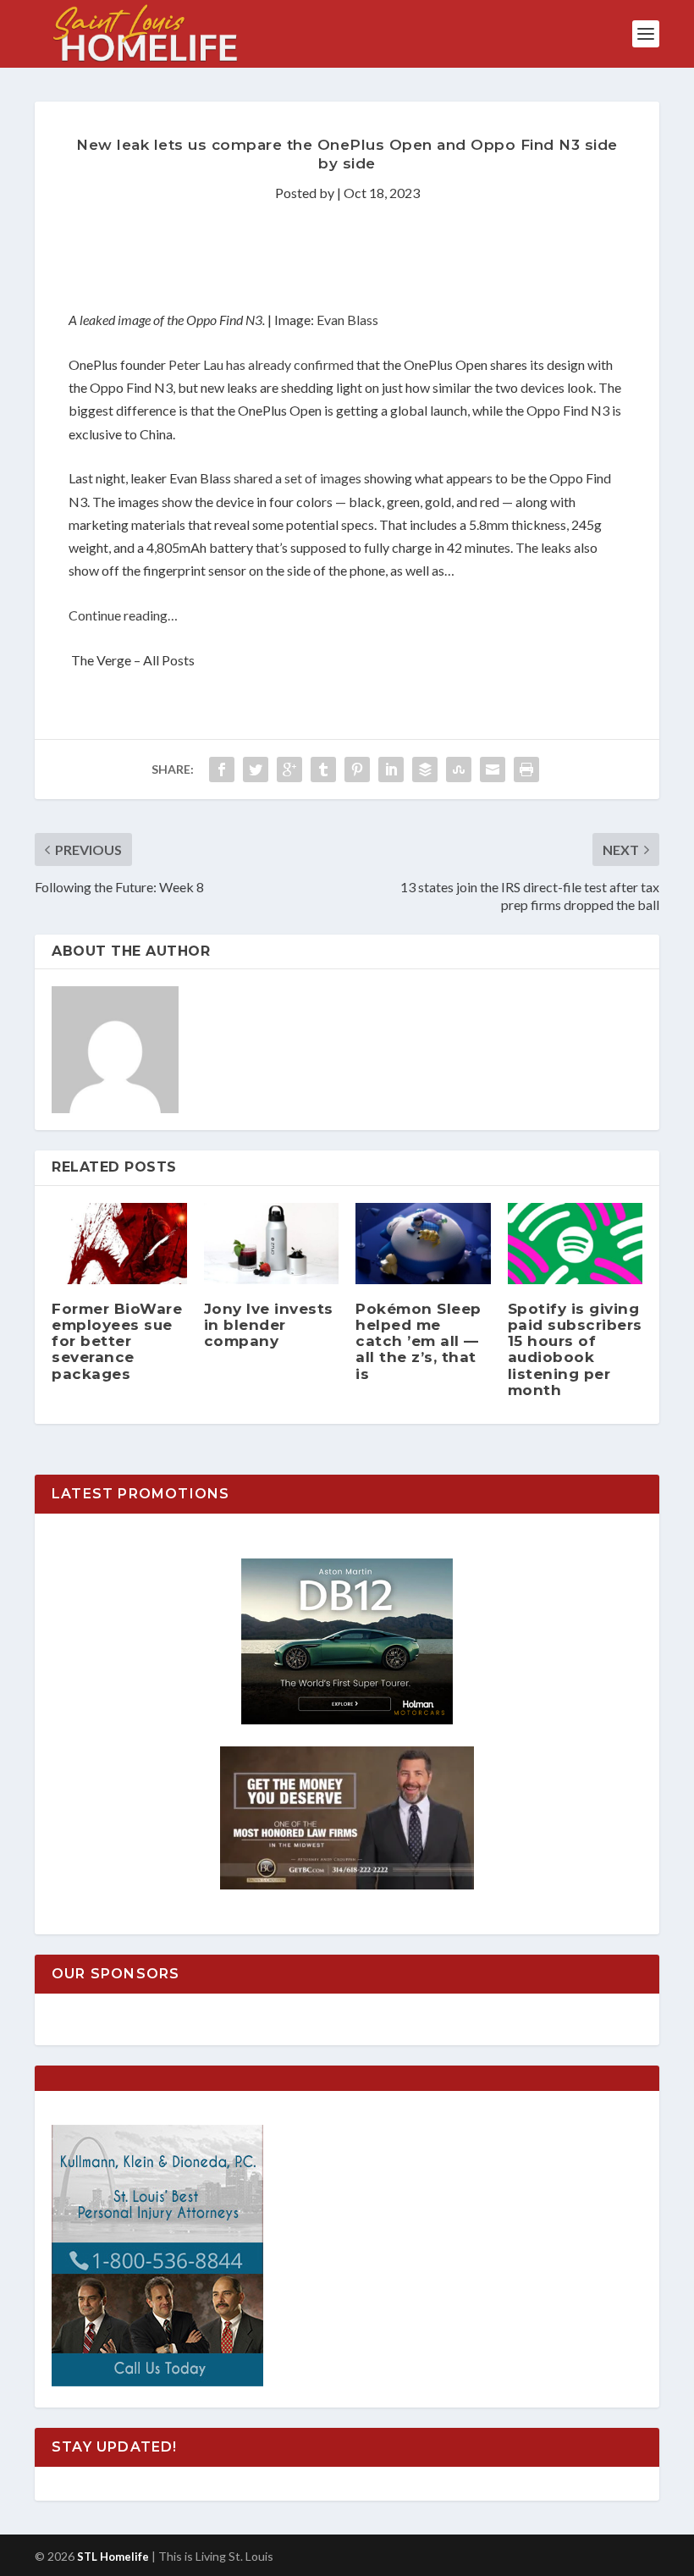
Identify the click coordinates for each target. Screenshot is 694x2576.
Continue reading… (123, 615)
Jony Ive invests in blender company (269, 1325)
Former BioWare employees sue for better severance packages (117, 1341)
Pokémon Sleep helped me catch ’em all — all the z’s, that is (419, 1341)
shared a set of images (297, 478)
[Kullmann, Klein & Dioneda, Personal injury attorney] (157, 2382)
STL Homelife (113, 2557)
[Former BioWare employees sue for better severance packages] (119, 1244)
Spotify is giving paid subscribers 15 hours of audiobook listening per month (575, 1349)
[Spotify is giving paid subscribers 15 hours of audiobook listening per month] (576, 1244)
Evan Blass (347, 320)
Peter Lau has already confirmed (261, 364)
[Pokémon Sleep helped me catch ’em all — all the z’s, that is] (423, 1244)
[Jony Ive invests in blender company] (272, 1244)
